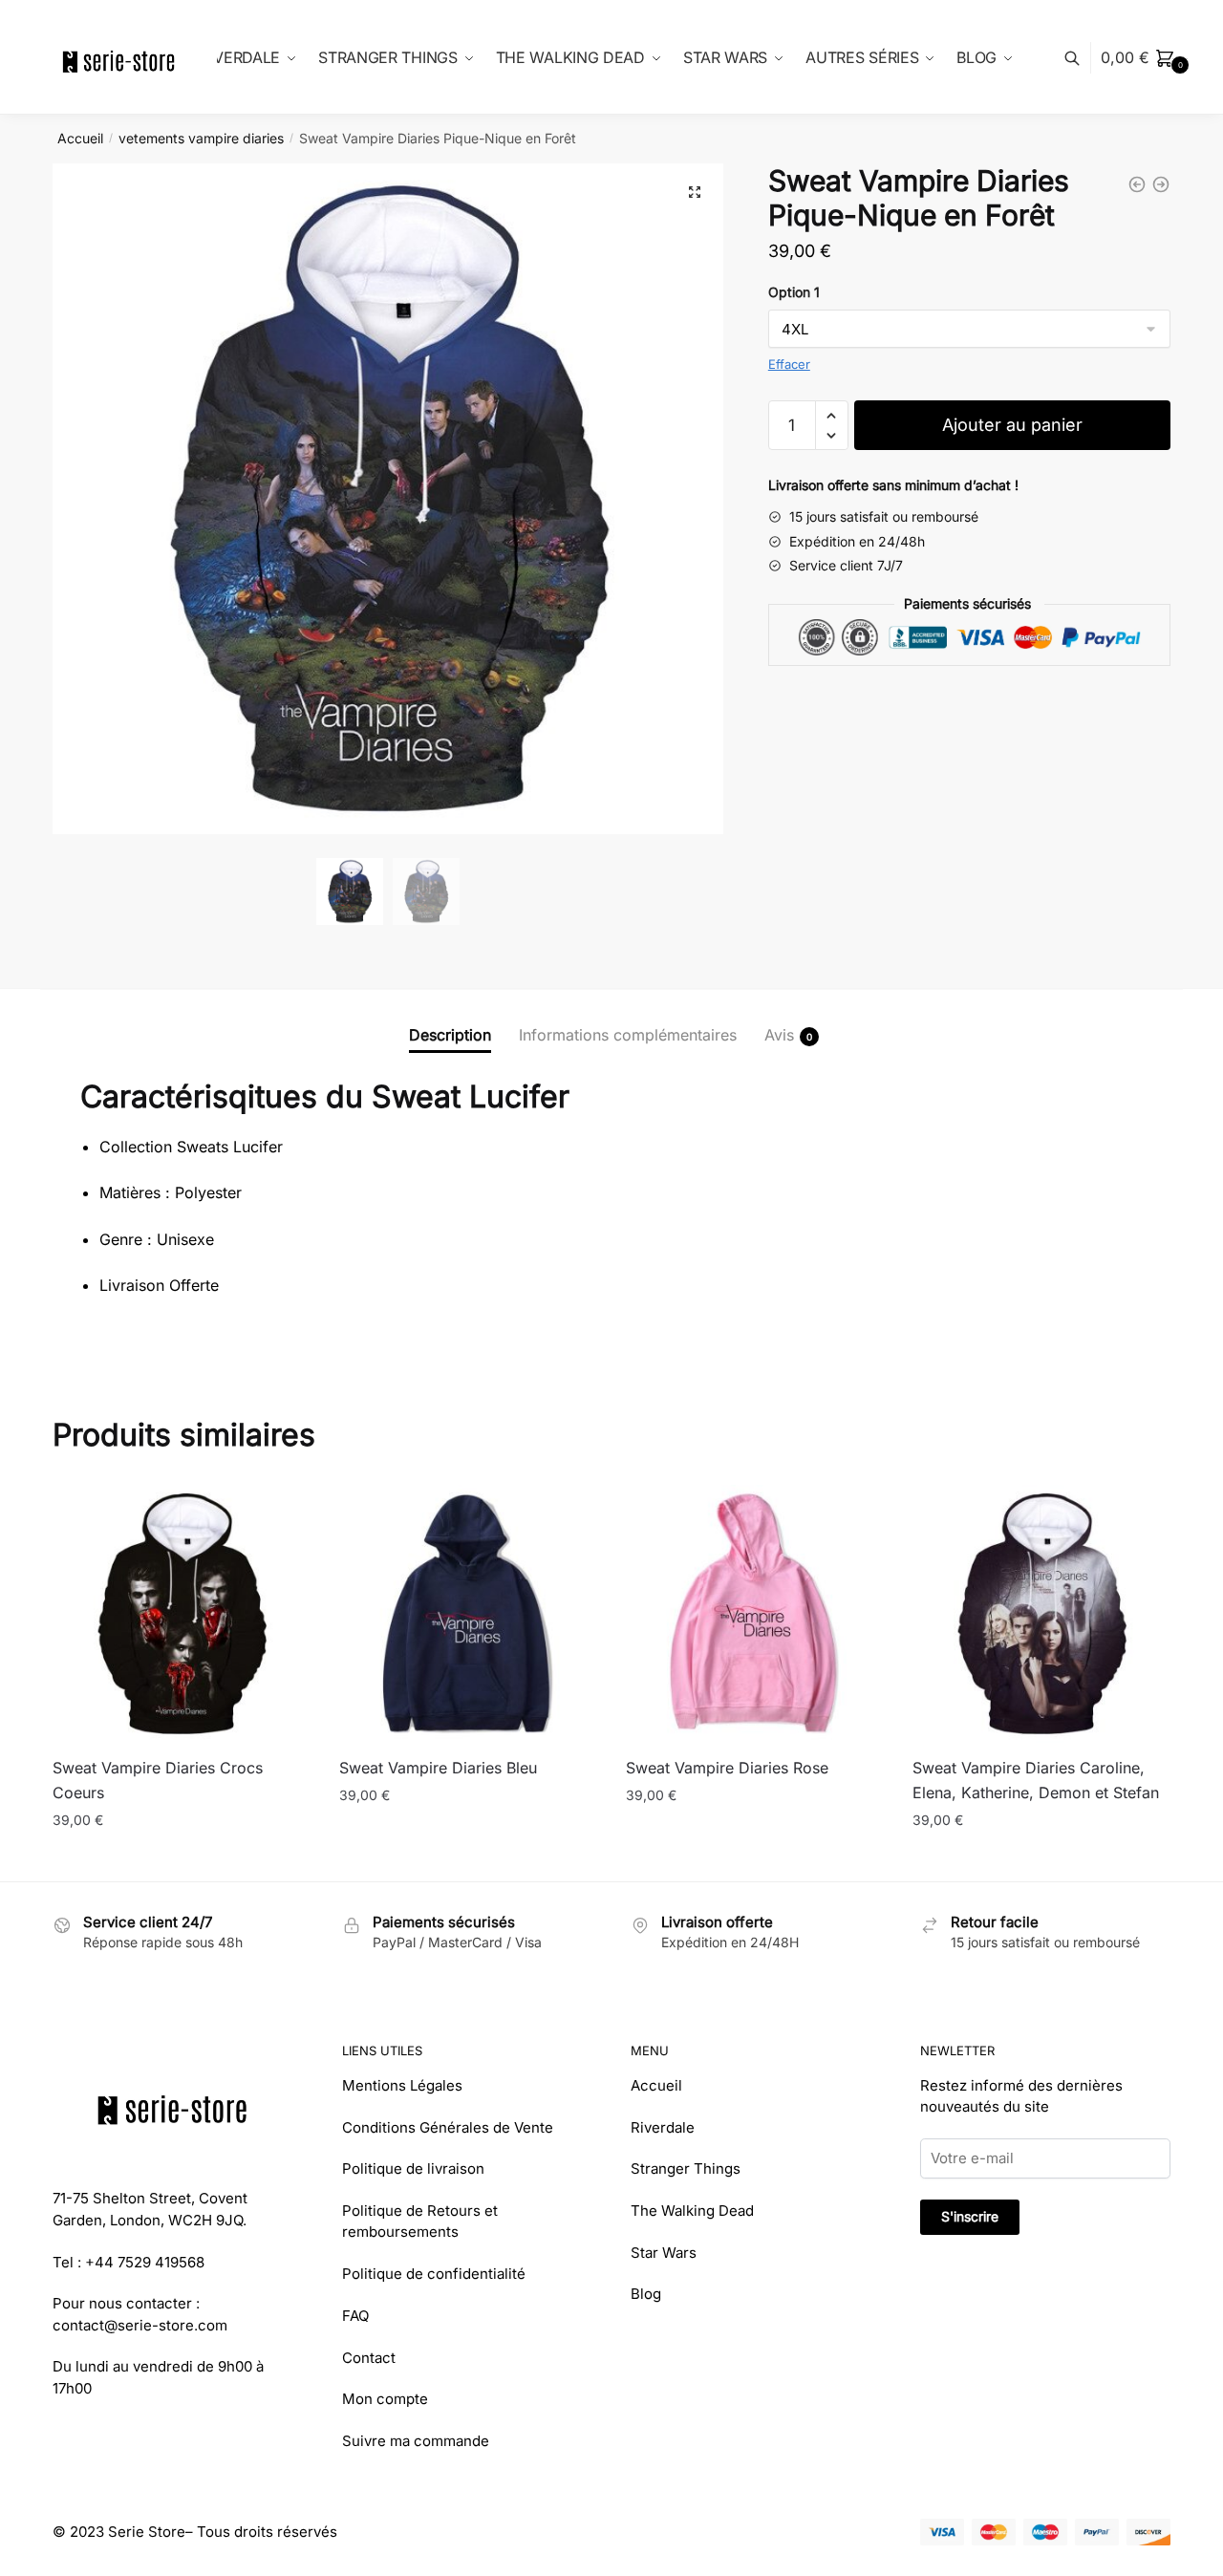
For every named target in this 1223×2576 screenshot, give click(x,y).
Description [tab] (450, 1035)
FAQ (355, 2316)
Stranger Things (686, 2168)
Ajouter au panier (1012, 425)
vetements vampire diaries (201, 138)
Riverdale (663, 2127)
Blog (646, 2294)
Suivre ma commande (416, 2441)
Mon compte (385, 2399)
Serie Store (147, 2532)
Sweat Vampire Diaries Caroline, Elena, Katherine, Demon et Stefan (1036, 1780)
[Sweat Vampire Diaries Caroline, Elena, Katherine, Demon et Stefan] (1041, 1614)
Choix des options (182, 1858)
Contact (369, 2358)
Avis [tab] (779, 1035)
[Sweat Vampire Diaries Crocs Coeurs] (182, 1614)
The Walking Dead (692, 2211)
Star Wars (664, 2253)
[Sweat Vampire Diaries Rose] (755, 1614)
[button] (695, 192)
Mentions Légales (402, 2085)
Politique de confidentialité (434, 2274)
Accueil (80, 138)
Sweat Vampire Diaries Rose (727, 1768)
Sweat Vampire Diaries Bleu (438, 1768)
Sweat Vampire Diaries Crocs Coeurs (158, 1780)
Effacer (789, 364)
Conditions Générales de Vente (448, 2127)
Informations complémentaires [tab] (628, 1035)
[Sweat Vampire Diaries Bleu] (468, 1614)
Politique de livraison (413, 2168)
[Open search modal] (1082, 58)
